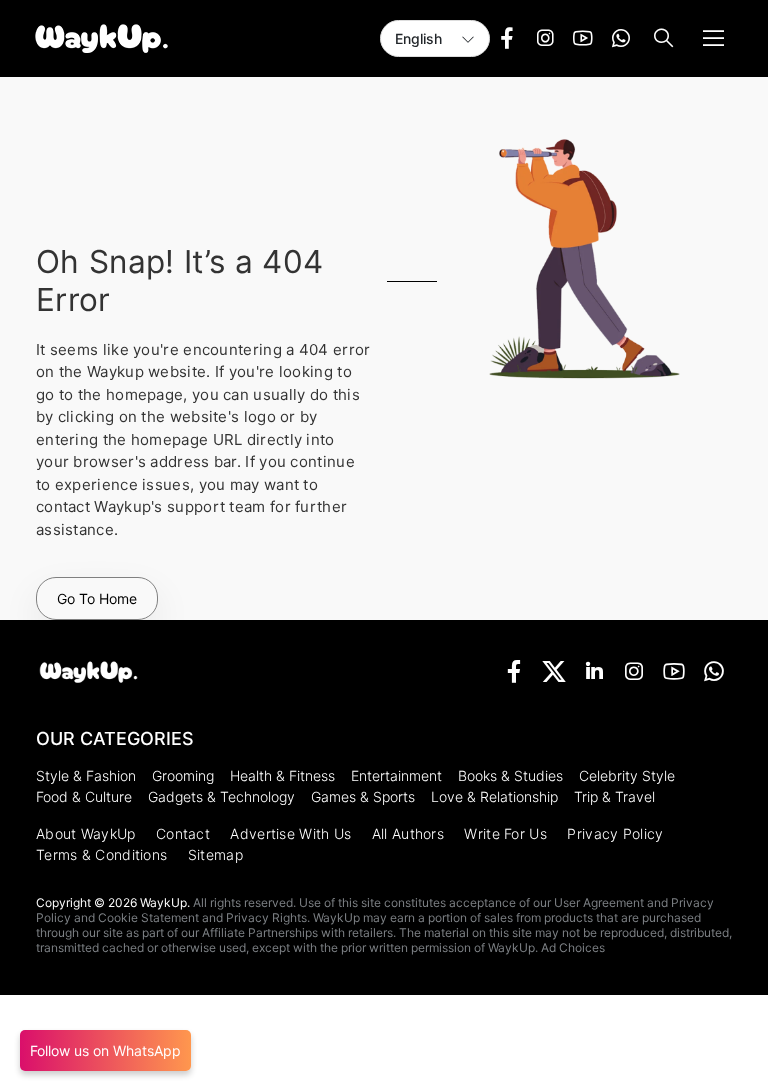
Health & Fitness (282, 775)
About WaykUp (86, 833)
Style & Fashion (86, 775)
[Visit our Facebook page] (514, 671)
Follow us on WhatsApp (105, 1050)
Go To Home (97, 598)
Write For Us (505, 833)
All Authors (408, 833)
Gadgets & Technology (221, 796)
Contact (183, 833)
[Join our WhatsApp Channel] (714, 671)
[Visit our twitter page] (554, 671)
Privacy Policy (615, 833)
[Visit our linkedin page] (594, 671)
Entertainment (396, 775)
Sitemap (215, 854)
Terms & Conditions (101, 854)
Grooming (183, 775)
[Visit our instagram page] (634, 671)
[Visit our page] (507, 39)
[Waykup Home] (88, 672)
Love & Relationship (494, 796)
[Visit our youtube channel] (674, 671)
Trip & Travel (614, 796)
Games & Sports (363, 796)
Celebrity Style (627, 775)
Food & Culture (84, 796)
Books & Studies (510, 775)
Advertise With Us (290, 833)
